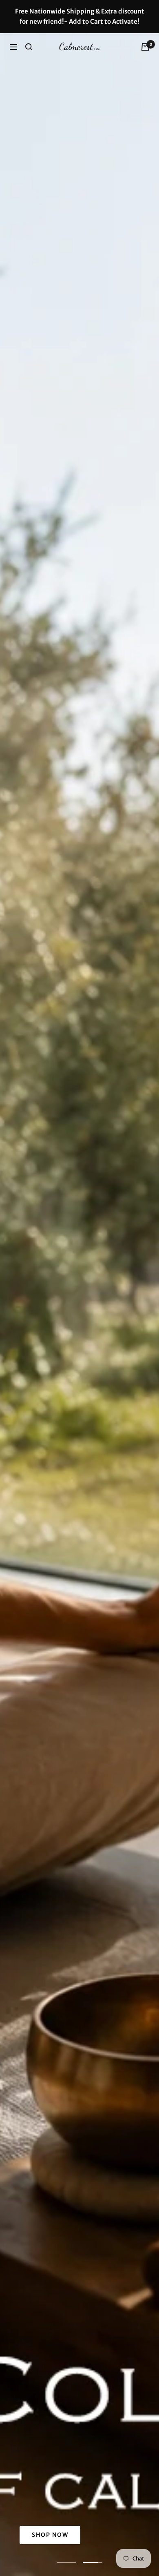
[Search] (29, 47)
